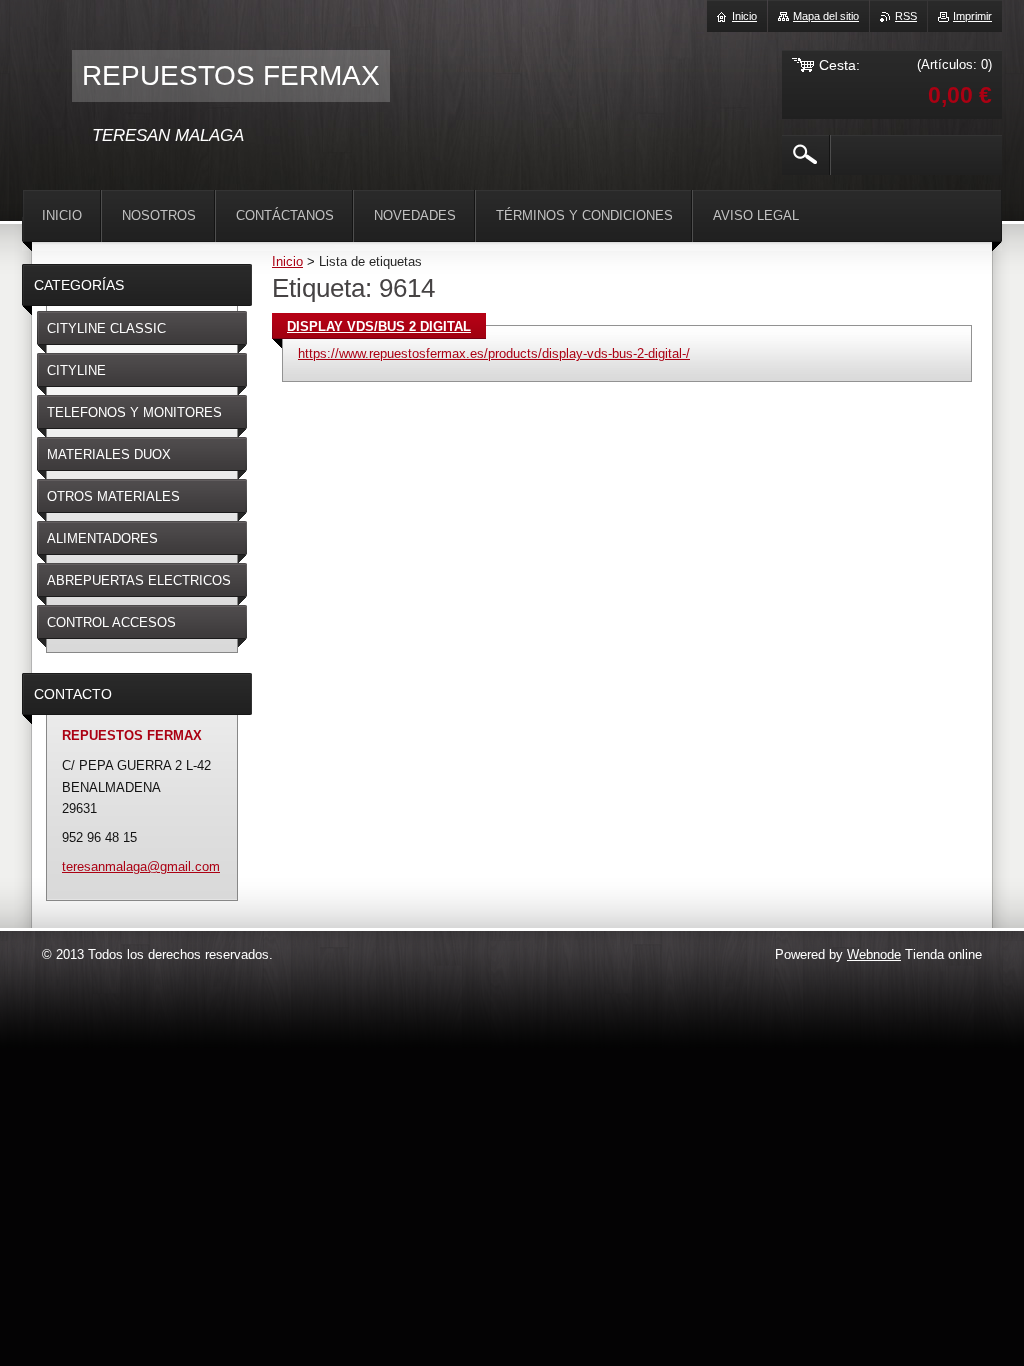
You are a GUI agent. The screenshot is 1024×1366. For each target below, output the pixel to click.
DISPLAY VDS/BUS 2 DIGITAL (379, 326)
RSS (906, 16)
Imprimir (972, 16)
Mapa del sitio (826, 16)
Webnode (874, 954)
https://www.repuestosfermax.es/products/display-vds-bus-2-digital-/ (494, 353)
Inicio (287, 261)
